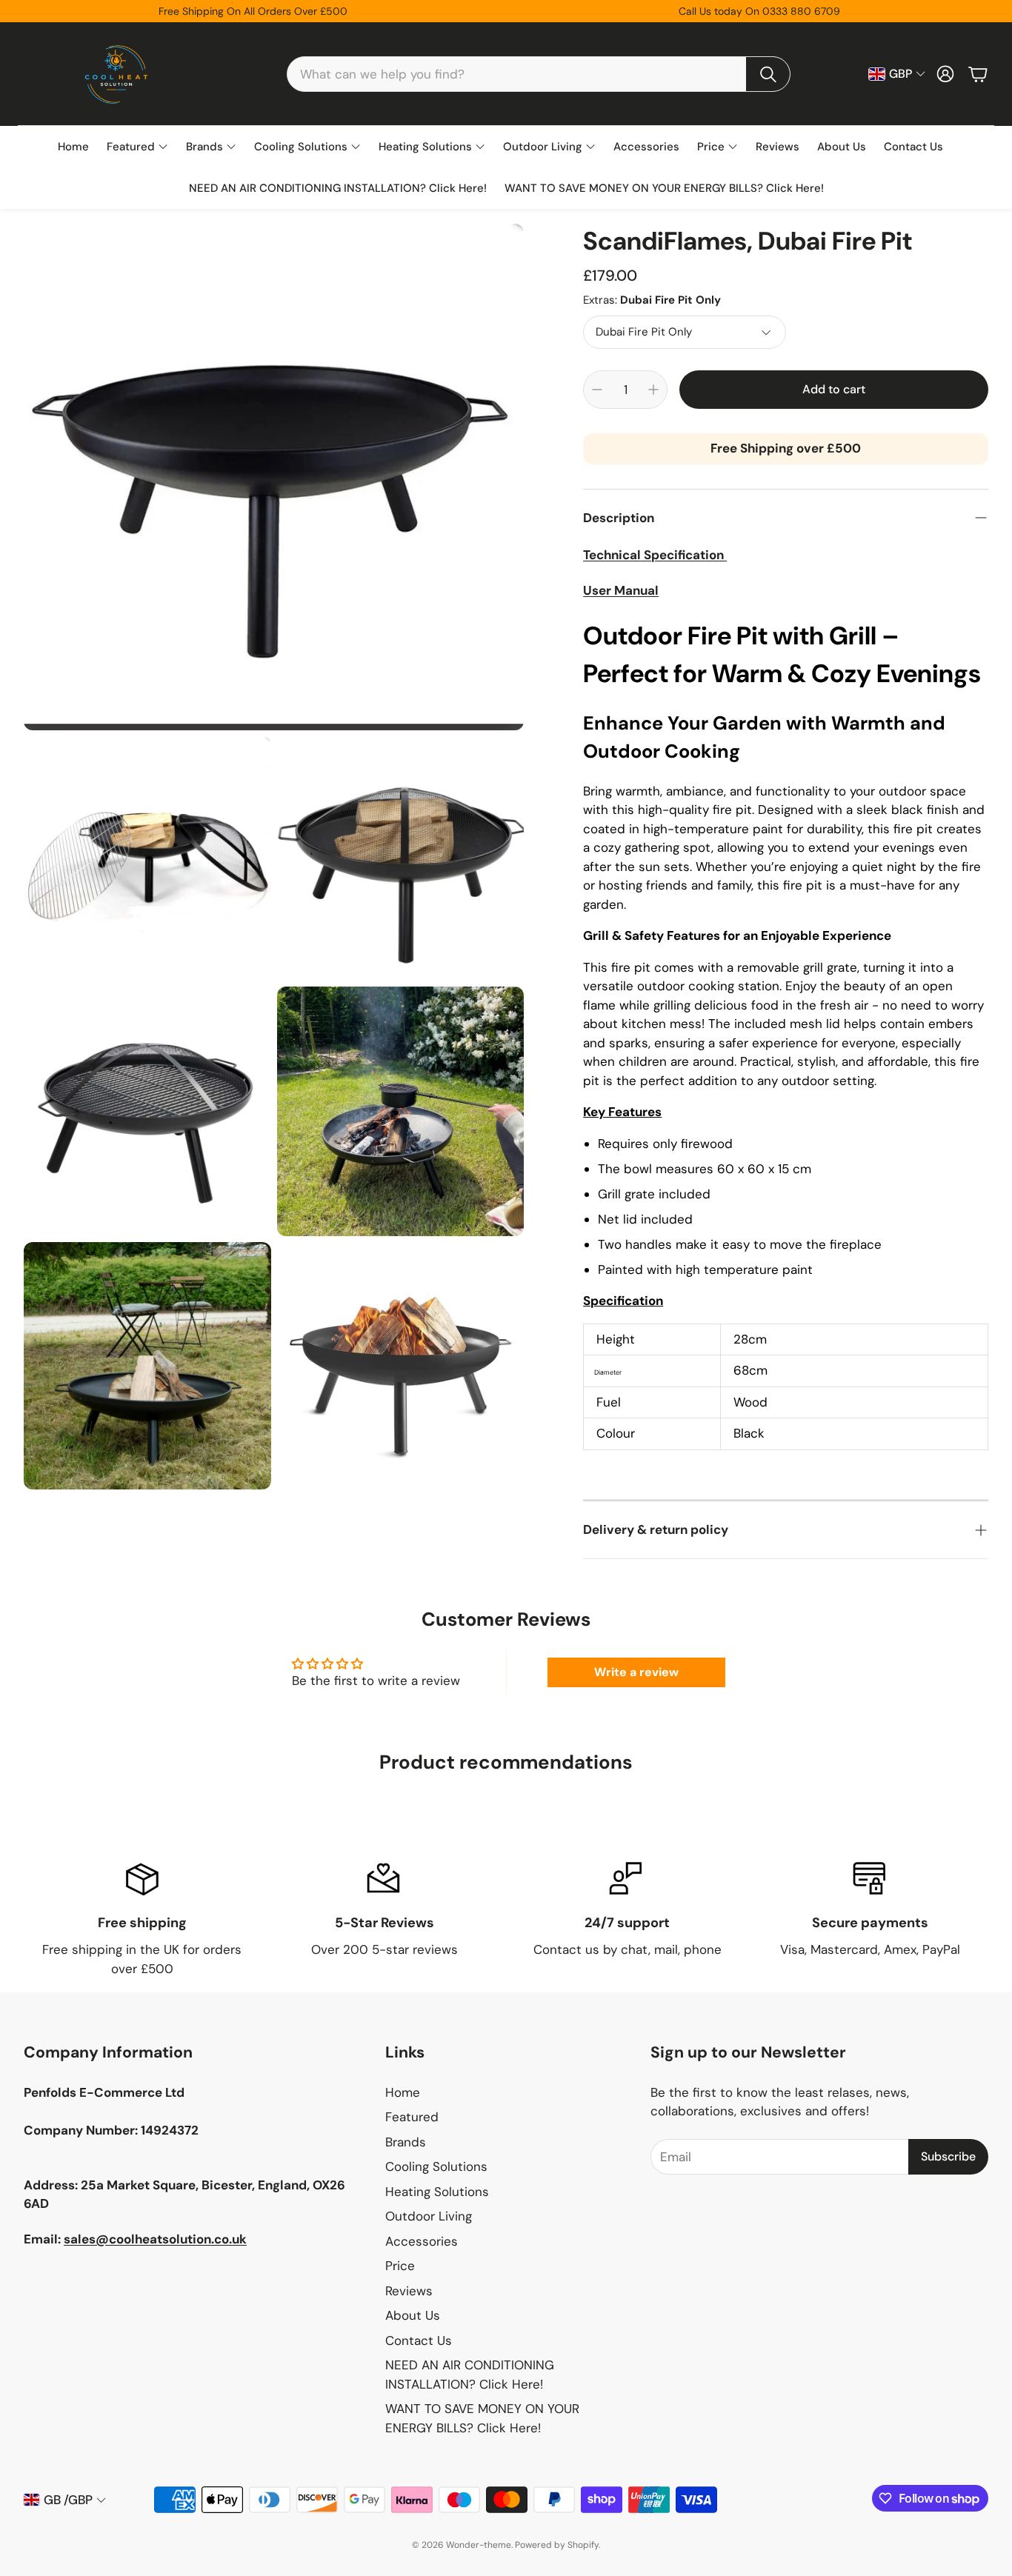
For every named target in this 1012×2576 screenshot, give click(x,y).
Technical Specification (655, 555)
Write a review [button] (636, 1672)
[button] (539, 74)
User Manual (621, 590)
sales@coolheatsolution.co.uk (155, 2239)
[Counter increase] (653, 390)
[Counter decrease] (597, 390)
